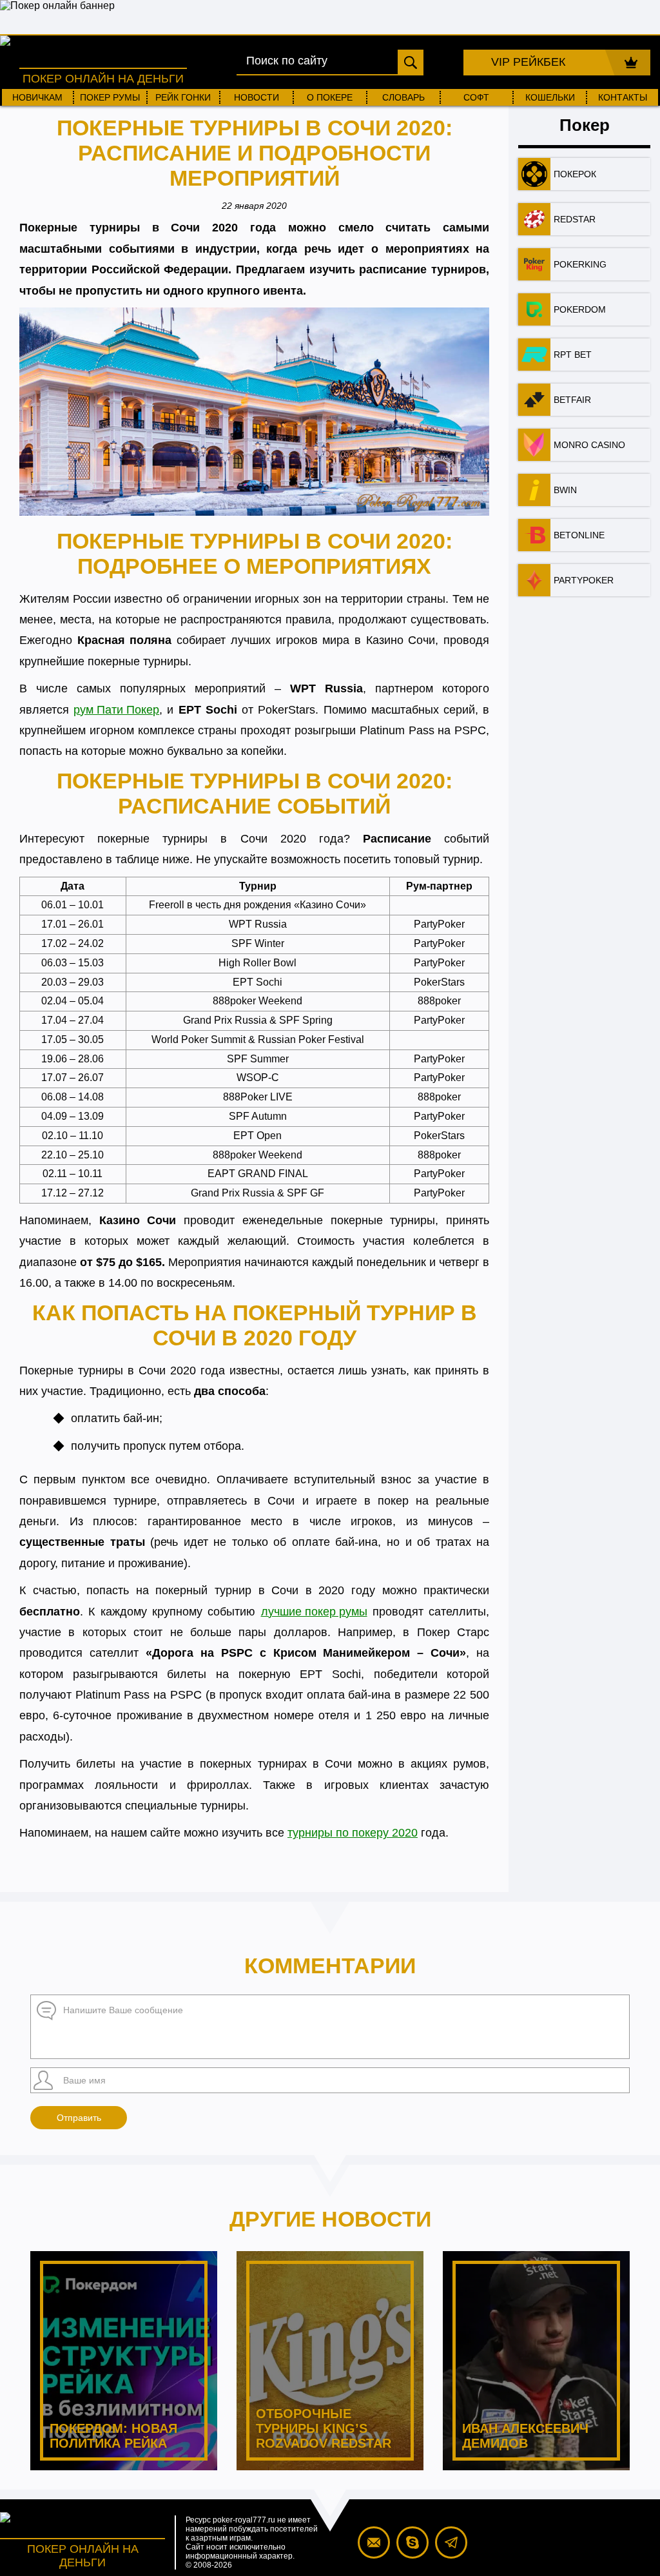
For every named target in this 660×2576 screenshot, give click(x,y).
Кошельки (550, 97)
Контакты (623, 97)
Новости (257, 97)
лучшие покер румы (314, 1612)
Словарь (403, 97)
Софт (476, 97)
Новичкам (37, 97)
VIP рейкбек (528, 62)
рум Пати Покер (116, 710)
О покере (330, 97)
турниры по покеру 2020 (353, 1833)
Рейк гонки (183, 97)
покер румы (110, 97)
